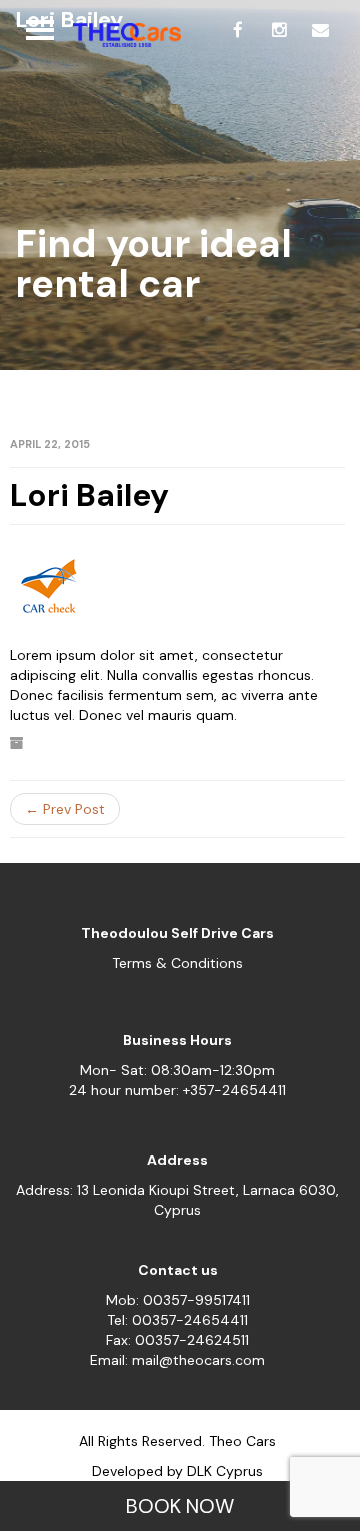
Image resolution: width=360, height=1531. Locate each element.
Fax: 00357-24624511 (177, 1340)
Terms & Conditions (177, 963)
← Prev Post (65, 809)
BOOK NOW (180, 1506)
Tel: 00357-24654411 (177, 1320)
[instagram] (279, 30)
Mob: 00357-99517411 (178, 1300)
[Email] (320, 30)
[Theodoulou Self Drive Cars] (121, 35)
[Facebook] (238, 30)
